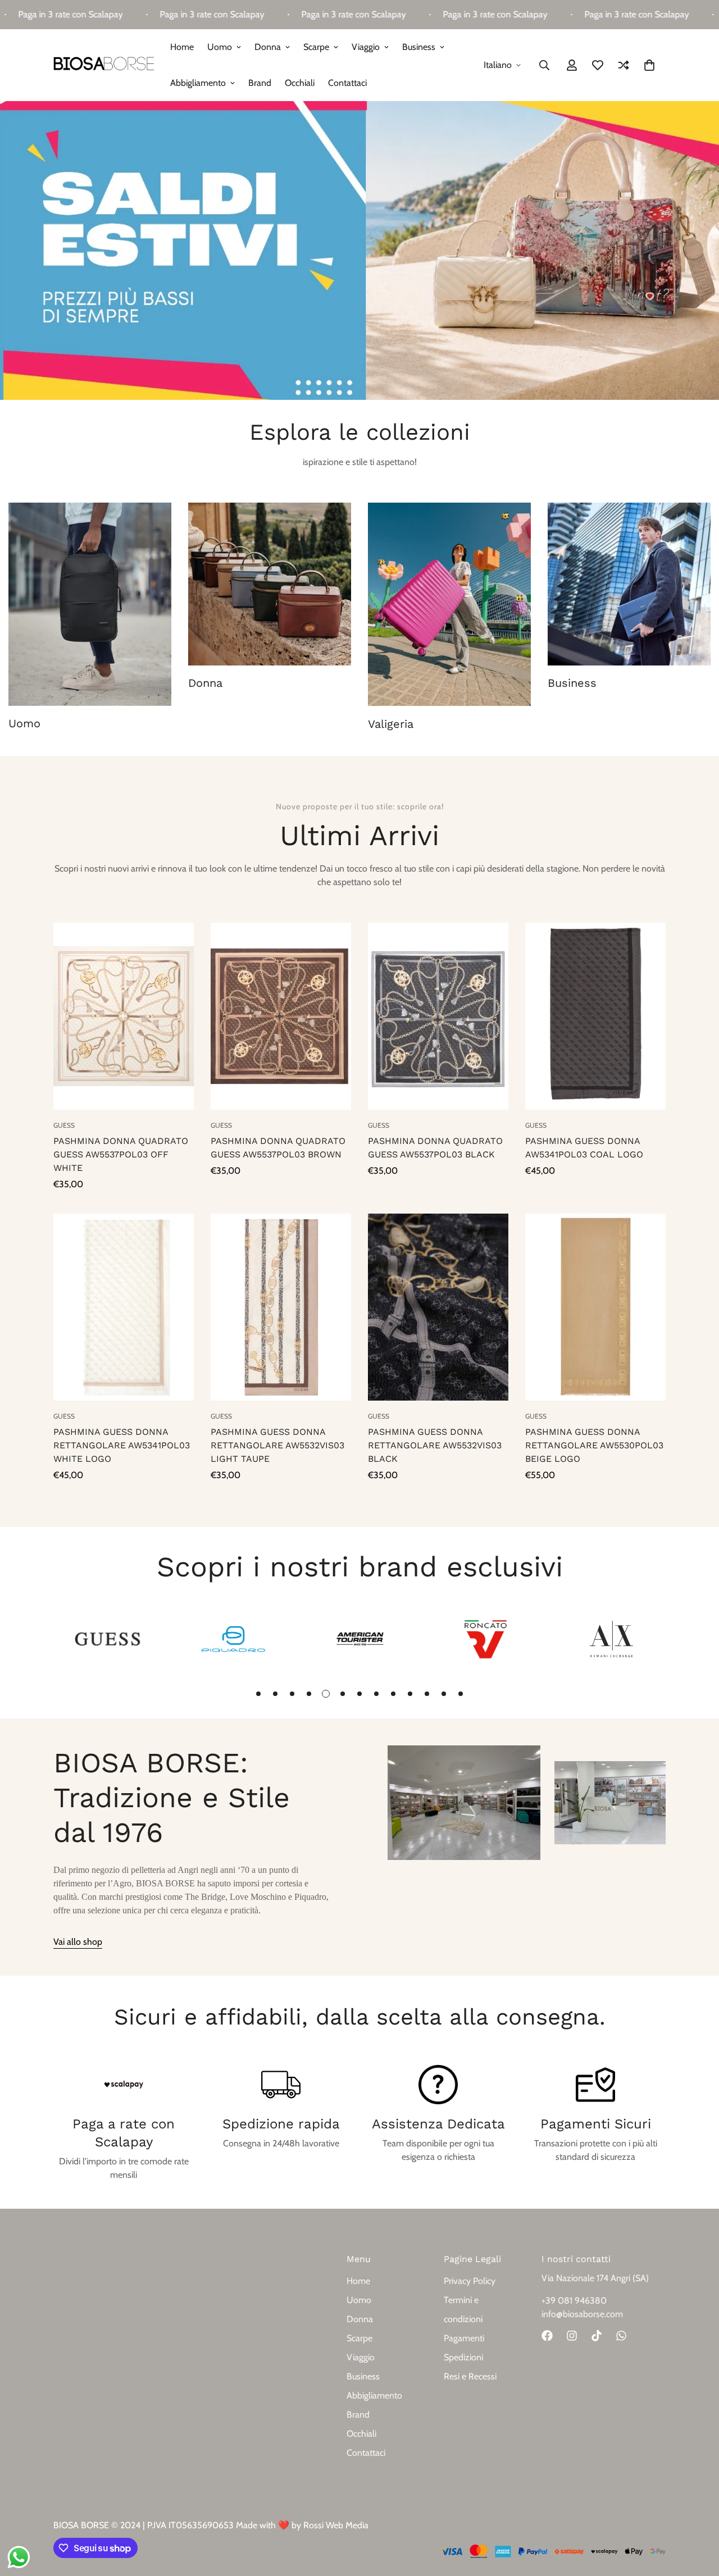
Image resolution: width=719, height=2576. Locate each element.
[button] (649, 65)
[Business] (629, 584)
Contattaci (347, 83)
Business (419, 47)
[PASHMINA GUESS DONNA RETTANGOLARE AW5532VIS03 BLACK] (438, 1307)
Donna (268, 47)
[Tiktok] (597, 2336)
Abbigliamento (198, 83)
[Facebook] (547, 2336)
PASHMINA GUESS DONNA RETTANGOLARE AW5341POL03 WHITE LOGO (122, 1445)
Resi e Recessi (470, 2376)
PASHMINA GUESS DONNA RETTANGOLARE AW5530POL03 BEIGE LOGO (594, 1445)
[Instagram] (572, 2336)
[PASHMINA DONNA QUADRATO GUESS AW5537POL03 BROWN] (281, 1016)
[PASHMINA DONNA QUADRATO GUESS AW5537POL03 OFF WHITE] (124, 1016)
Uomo (220, 47)
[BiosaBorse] (104, 65)
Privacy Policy (470, 2281)
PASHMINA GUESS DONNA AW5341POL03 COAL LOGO (584, 1148)
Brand (260, 83)
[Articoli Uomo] (90, 604)
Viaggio (366, 47)
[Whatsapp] (621, 2336)
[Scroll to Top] (697, 2515)
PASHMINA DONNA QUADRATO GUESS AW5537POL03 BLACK (435, 1148)
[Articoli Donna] (270, 584)
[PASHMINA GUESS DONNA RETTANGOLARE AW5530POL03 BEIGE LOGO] (595, 1307)
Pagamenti (464, 2338)
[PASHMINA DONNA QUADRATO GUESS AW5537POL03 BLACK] (438, 1016)
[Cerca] (544, 65)
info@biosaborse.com (582, 2314)
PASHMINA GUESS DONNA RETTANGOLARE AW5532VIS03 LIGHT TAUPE (277, 1445)
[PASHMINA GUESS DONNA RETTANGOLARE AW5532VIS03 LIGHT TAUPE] (281, 1307)
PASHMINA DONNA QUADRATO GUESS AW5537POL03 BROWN (278, 1148)
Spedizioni (463, 2357)
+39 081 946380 (574, 2301)
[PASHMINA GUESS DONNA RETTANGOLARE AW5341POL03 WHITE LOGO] (124, 1307)
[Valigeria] (449, 604)
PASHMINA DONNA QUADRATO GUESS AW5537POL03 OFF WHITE (121, 1154)
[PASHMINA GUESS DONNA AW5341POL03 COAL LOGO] (595, 1016)
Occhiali (300, 83)
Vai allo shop (78, 1942)
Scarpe (316, 47)
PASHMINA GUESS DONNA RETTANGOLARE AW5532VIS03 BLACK (435, 1445)
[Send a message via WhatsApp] (19, 2557)
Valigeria (391, 724)
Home (182, 47)
